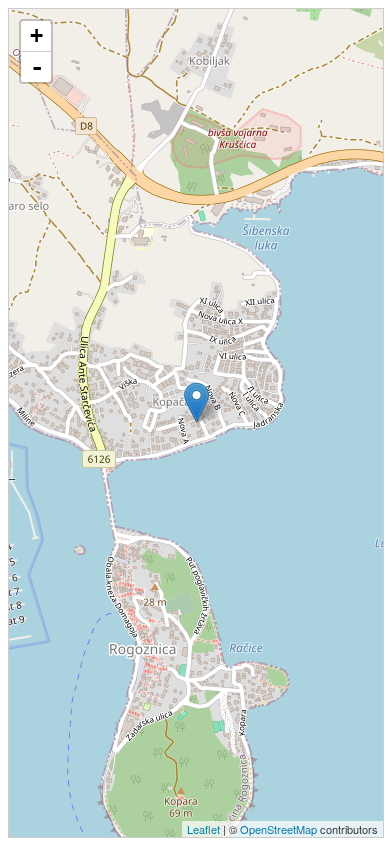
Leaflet (203, 829)
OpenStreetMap (278, 829)
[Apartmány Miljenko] (196, 402)
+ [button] (36, 35)
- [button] (37, 67)
